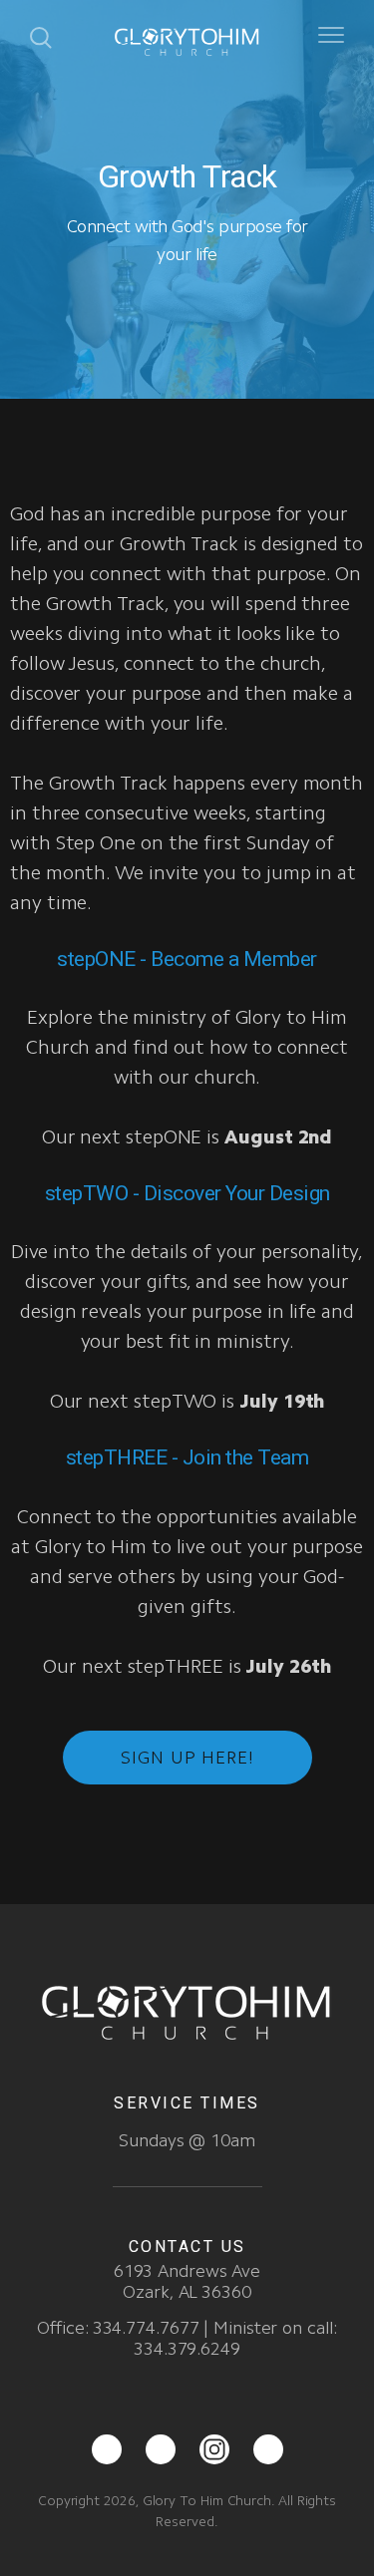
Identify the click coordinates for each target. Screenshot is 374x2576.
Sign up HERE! (187, 1758)
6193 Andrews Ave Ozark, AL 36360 (187, 2281)
